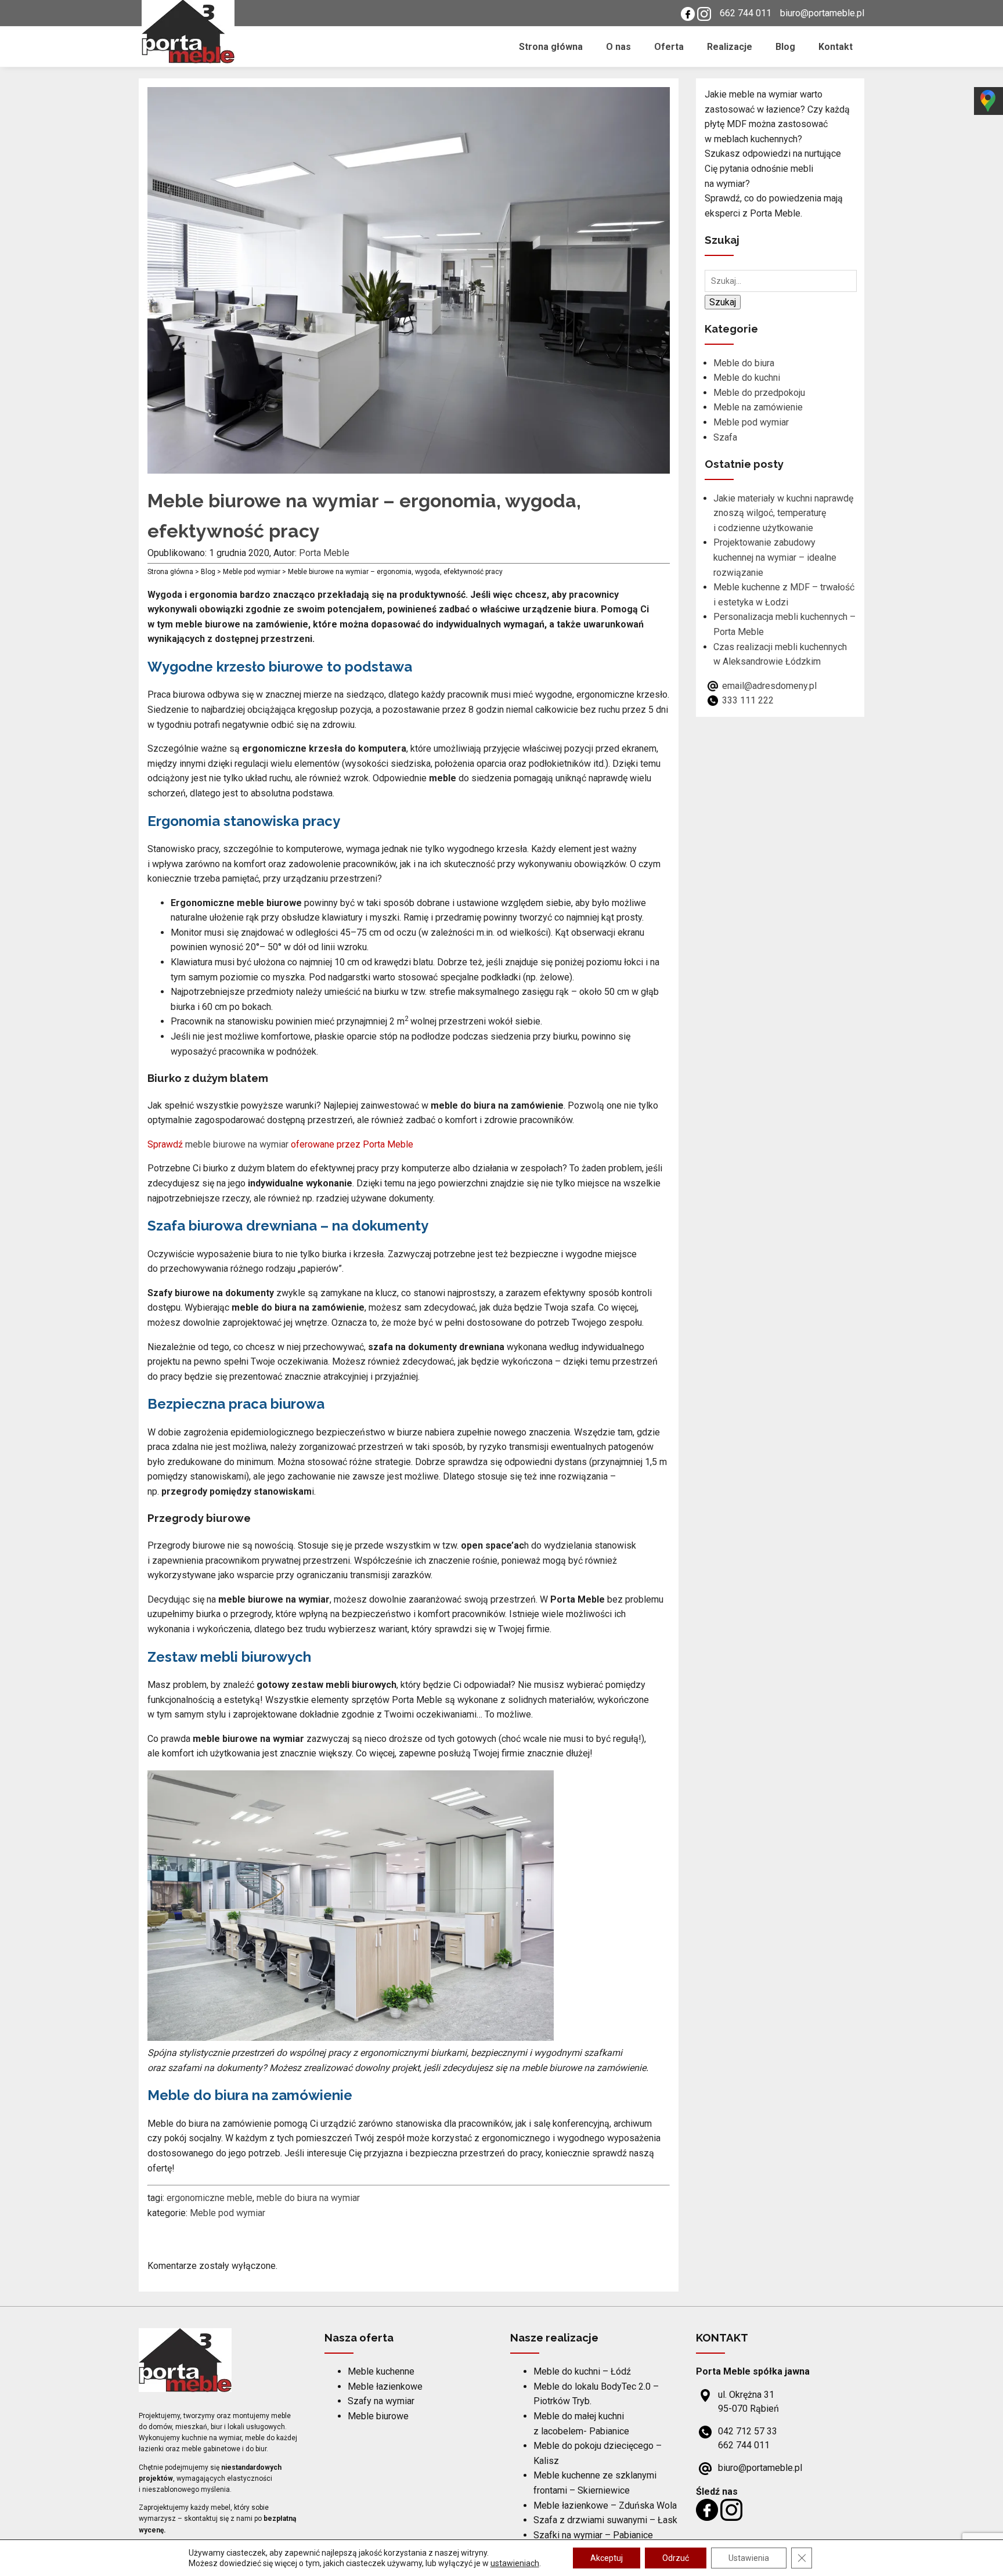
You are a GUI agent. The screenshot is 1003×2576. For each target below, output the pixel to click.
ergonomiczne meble (210, 2198)
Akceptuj (607, 2558)
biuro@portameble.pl (822, 13)
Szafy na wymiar (381, 2401)
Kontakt (836, 47)
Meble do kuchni (747, 378)
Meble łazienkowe (385, 2386)
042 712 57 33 (748, 2431)
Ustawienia (749, 2558)
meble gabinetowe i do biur (224, 2449)
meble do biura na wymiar (308, 2198)
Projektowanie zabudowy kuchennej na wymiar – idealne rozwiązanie (775, 557)
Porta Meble (324, 553)
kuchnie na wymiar (212, 2438)
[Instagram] (704, 13)
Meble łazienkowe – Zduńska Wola (605, 2505)
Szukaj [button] (723, 302)
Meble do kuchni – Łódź (582, 2371)
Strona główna (551, 47)
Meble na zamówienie (758, 407)
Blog (785, 47)
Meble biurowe (378, 2416)
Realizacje (730, 47)
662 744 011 (746, 13)
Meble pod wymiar (228, 2213)
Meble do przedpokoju (759, 393)
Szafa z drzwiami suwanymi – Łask (605, 2520)
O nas (618, 47)
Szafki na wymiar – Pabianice (593, 2535)
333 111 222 (748, 700)
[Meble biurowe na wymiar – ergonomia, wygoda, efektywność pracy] (409, 466)
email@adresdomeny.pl (769, 686)
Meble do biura (744, 363)
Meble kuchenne (381, 2371)
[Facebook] (688, 13)
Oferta (669, 47)
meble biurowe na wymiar (237, 1144)
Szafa (725, 437)
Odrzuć (676, 2558)
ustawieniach (515, 2563)
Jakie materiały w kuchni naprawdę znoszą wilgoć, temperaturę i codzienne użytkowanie (783, 513)
